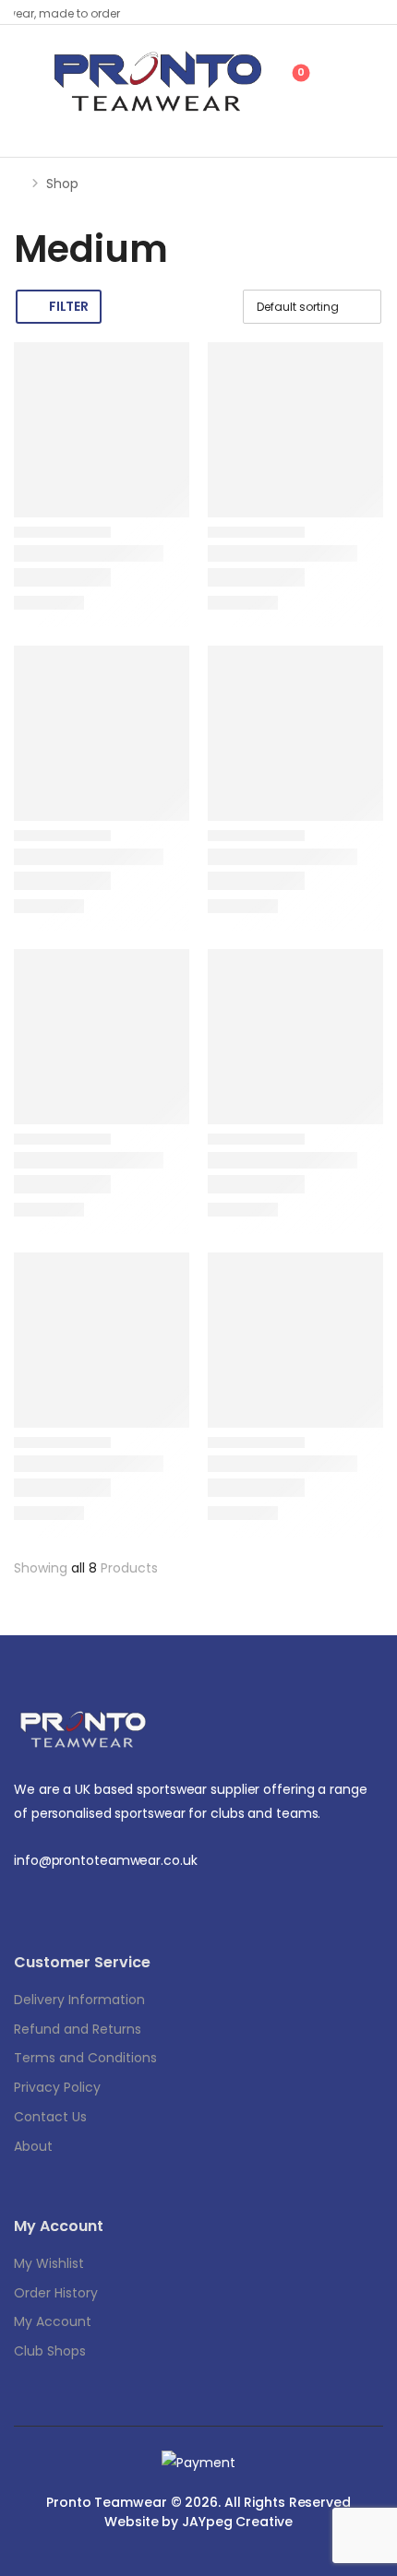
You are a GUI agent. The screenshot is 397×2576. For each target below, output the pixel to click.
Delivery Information (79, 2000)
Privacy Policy (57, 2087)
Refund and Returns (78, 2029)
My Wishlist (49, 2263)
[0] (281, 80)
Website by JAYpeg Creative (198, 2522)
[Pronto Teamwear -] (158, 82)
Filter (68, 306)
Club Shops (50, 2351)
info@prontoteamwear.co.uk (106, 1860)
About (33, 2146)
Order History (56, 2293)
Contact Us (50, 2117)
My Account (53, 2321)
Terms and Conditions (85, 2058)
